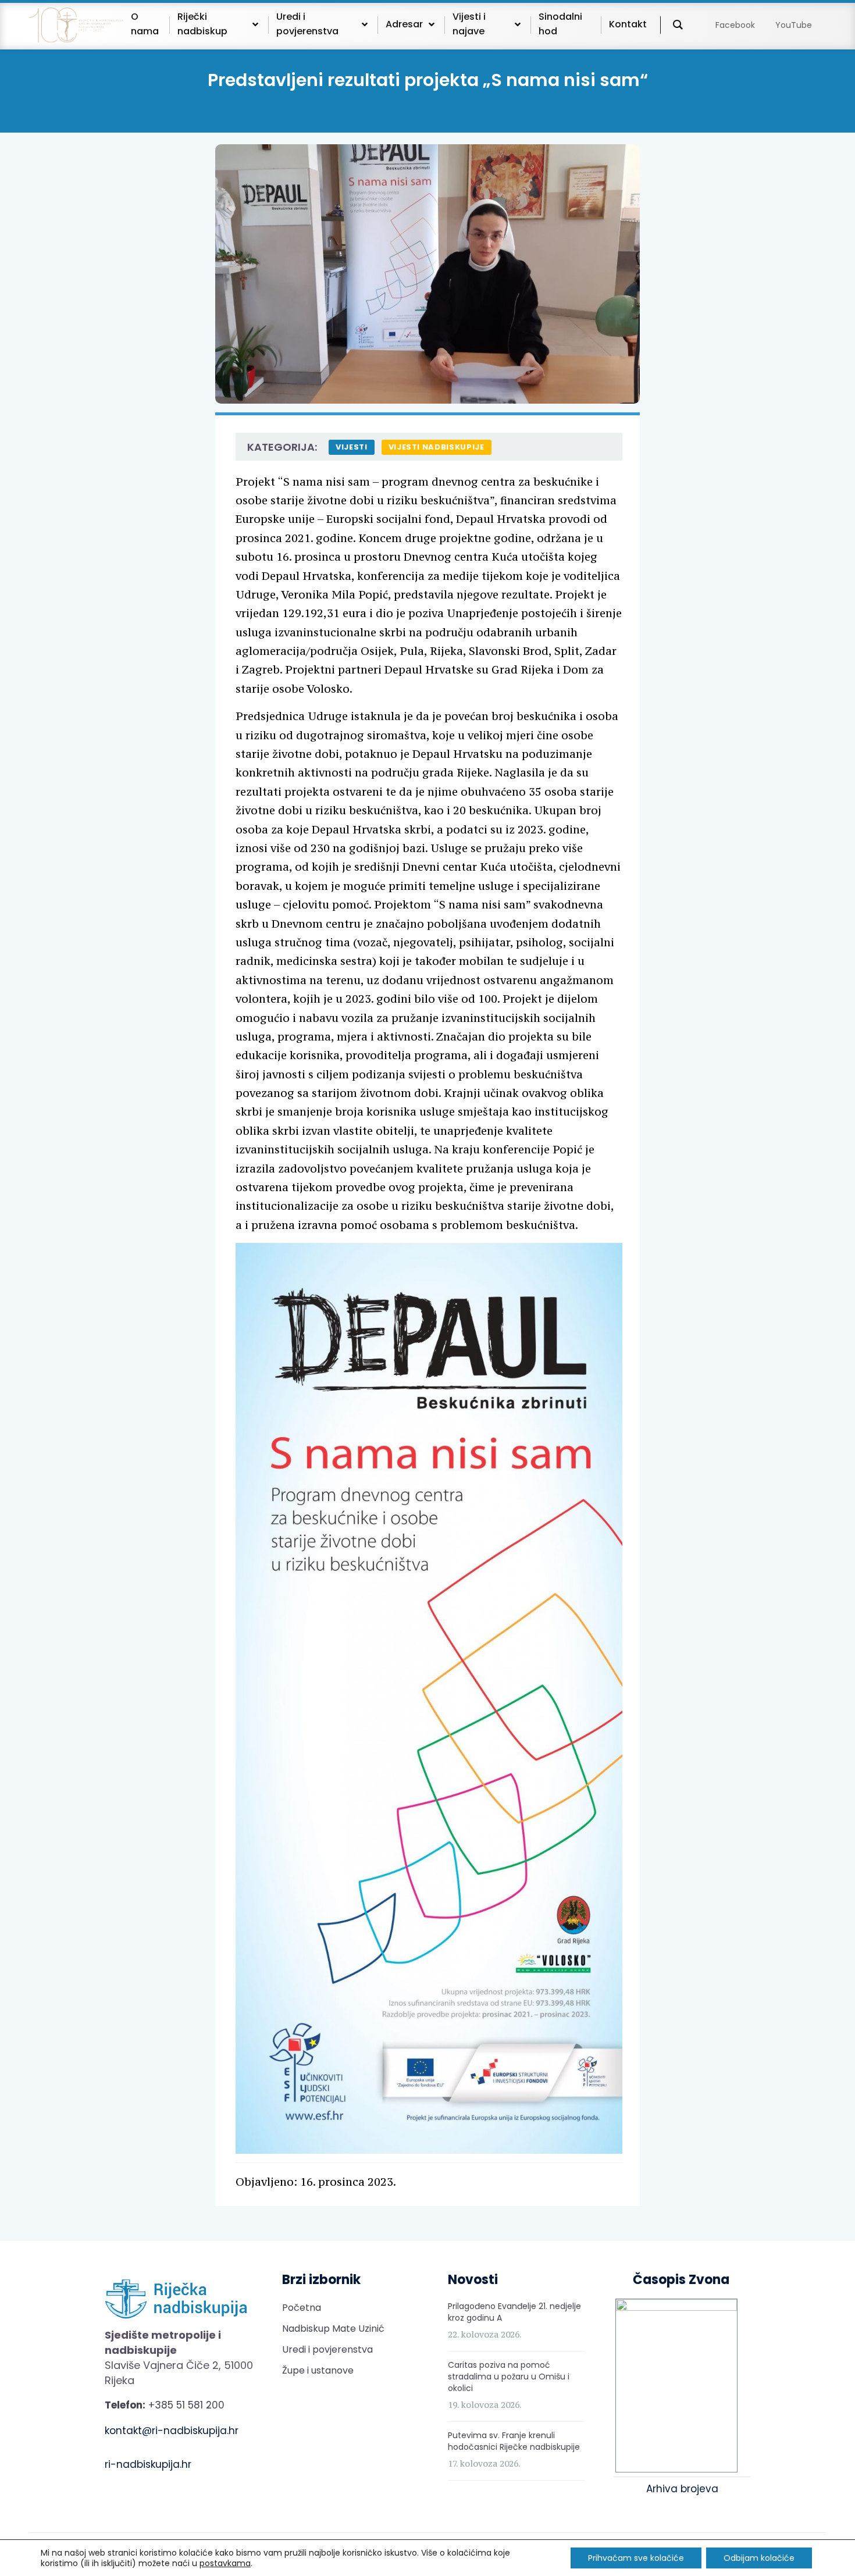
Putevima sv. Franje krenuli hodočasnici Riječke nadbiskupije (514, 2441)
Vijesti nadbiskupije (437, 447)
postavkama (225, 2563)
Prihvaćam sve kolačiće (636, 2558)
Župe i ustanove (318, 2370)
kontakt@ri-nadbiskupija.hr (172, 2431)
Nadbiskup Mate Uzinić (333, 2329)
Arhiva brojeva (682, 2489)
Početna (302, 2308)
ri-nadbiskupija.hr (148, 2464)
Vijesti (352, 447)
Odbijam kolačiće (759, 2558)
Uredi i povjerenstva (327, 2349)
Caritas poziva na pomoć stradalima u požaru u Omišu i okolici (509, 2377)
